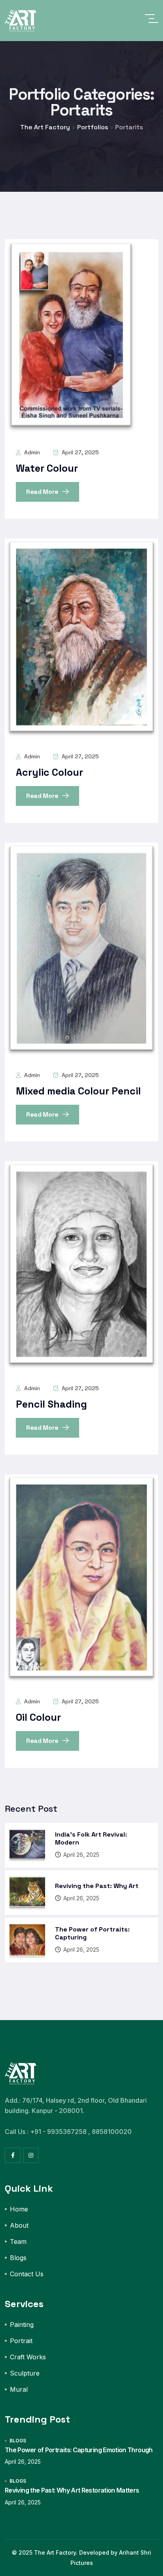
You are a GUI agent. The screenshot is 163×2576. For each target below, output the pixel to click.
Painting (22, 2325)
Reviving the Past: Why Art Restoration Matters (72, 2490)
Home (19, 2209)
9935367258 (67, 2132)
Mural (19, 2389)
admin (31, 452)
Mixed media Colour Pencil (78, 1091)
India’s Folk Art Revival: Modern (91, 1838)
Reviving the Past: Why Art (97, 1886)
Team (18, 2241)
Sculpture (25, 2373)
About (19, 2225)
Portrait (21, 2341)
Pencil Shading (51, 1404)
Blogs (18, 2258)
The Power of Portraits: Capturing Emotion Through (79, 2450)
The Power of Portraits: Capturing (92, 1933)
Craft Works (28, 2357)
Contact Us (27, 2274)
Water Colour (47, 468)
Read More (43, 492)
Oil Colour (38, 1717)
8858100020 (112, 2132)
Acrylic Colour (49, 772)
